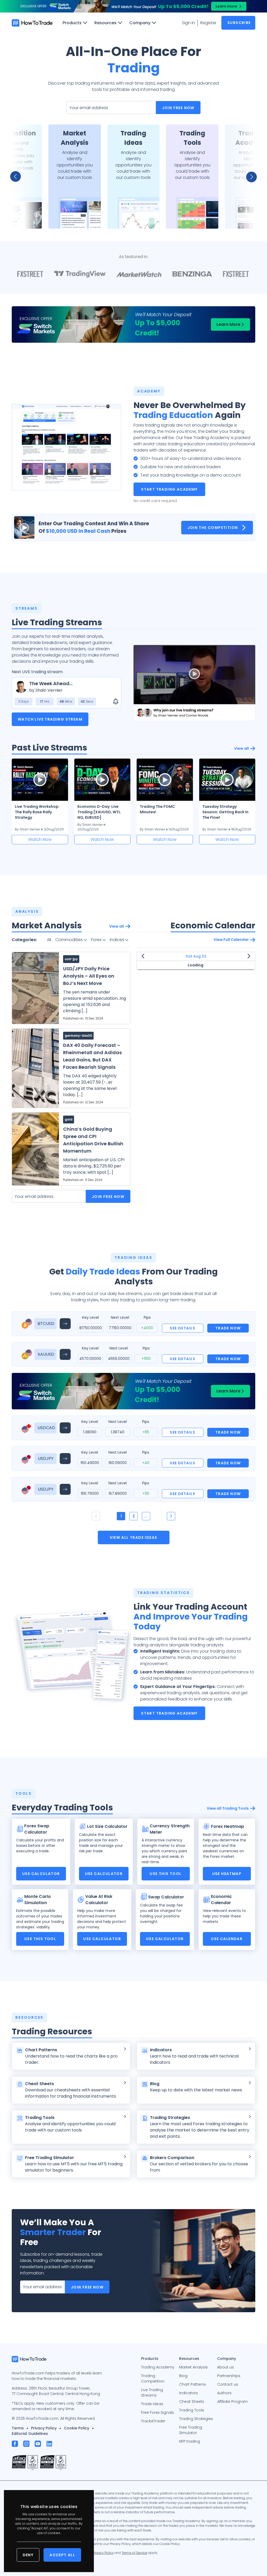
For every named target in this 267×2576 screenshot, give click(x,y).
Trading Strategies (196, 2419)
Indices (117, 940)
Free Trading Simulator (191, 2430)
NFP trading (190, 2441)
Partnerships (229, 2376)
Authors (224, 2393)
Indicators (189, 2393)
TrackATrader (153, 2421)
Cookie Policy (77, 2428)
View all (241, 748)
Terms (18, 2428)
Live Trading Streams (152, 2393)
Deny (28, 2555)
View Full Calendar (231, 940)
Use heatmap (227, 1874)
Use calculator (41, 1874)
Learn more (226, 6)
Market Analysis (193, 2367)
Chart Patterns (193, 2384)
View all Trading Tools (228, 1808)
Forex (97, 940)
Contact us (228, 2384)
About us (226, 2367)
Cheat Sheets (192, 2402)
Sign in (189, 23)
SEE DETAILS (183, 1328)
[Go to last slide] (19, 177)
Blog (183, 2376)
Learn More (228, 324)
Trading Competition (153, 2378)
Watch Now (40, 839)
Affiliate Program (232, 2402)
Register (208, 23)
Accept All (62, 2555)
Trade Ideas (152, 2404)
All (49, 940)
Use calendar (227, 1939)
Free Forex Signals (157, 2412)
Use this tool (166, 1874)
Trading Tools (192, 2410)
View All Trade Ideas (134, 1537)
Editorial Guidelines (30, 2434)
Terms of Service (134, 2553)
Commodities (69, 940)
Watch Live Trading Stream (50, 719)
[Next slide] (248, 177)
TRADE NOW (228, 1328)
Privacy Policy (44, 2428)
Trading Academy (158, 2367)
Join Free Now (178, 108)
